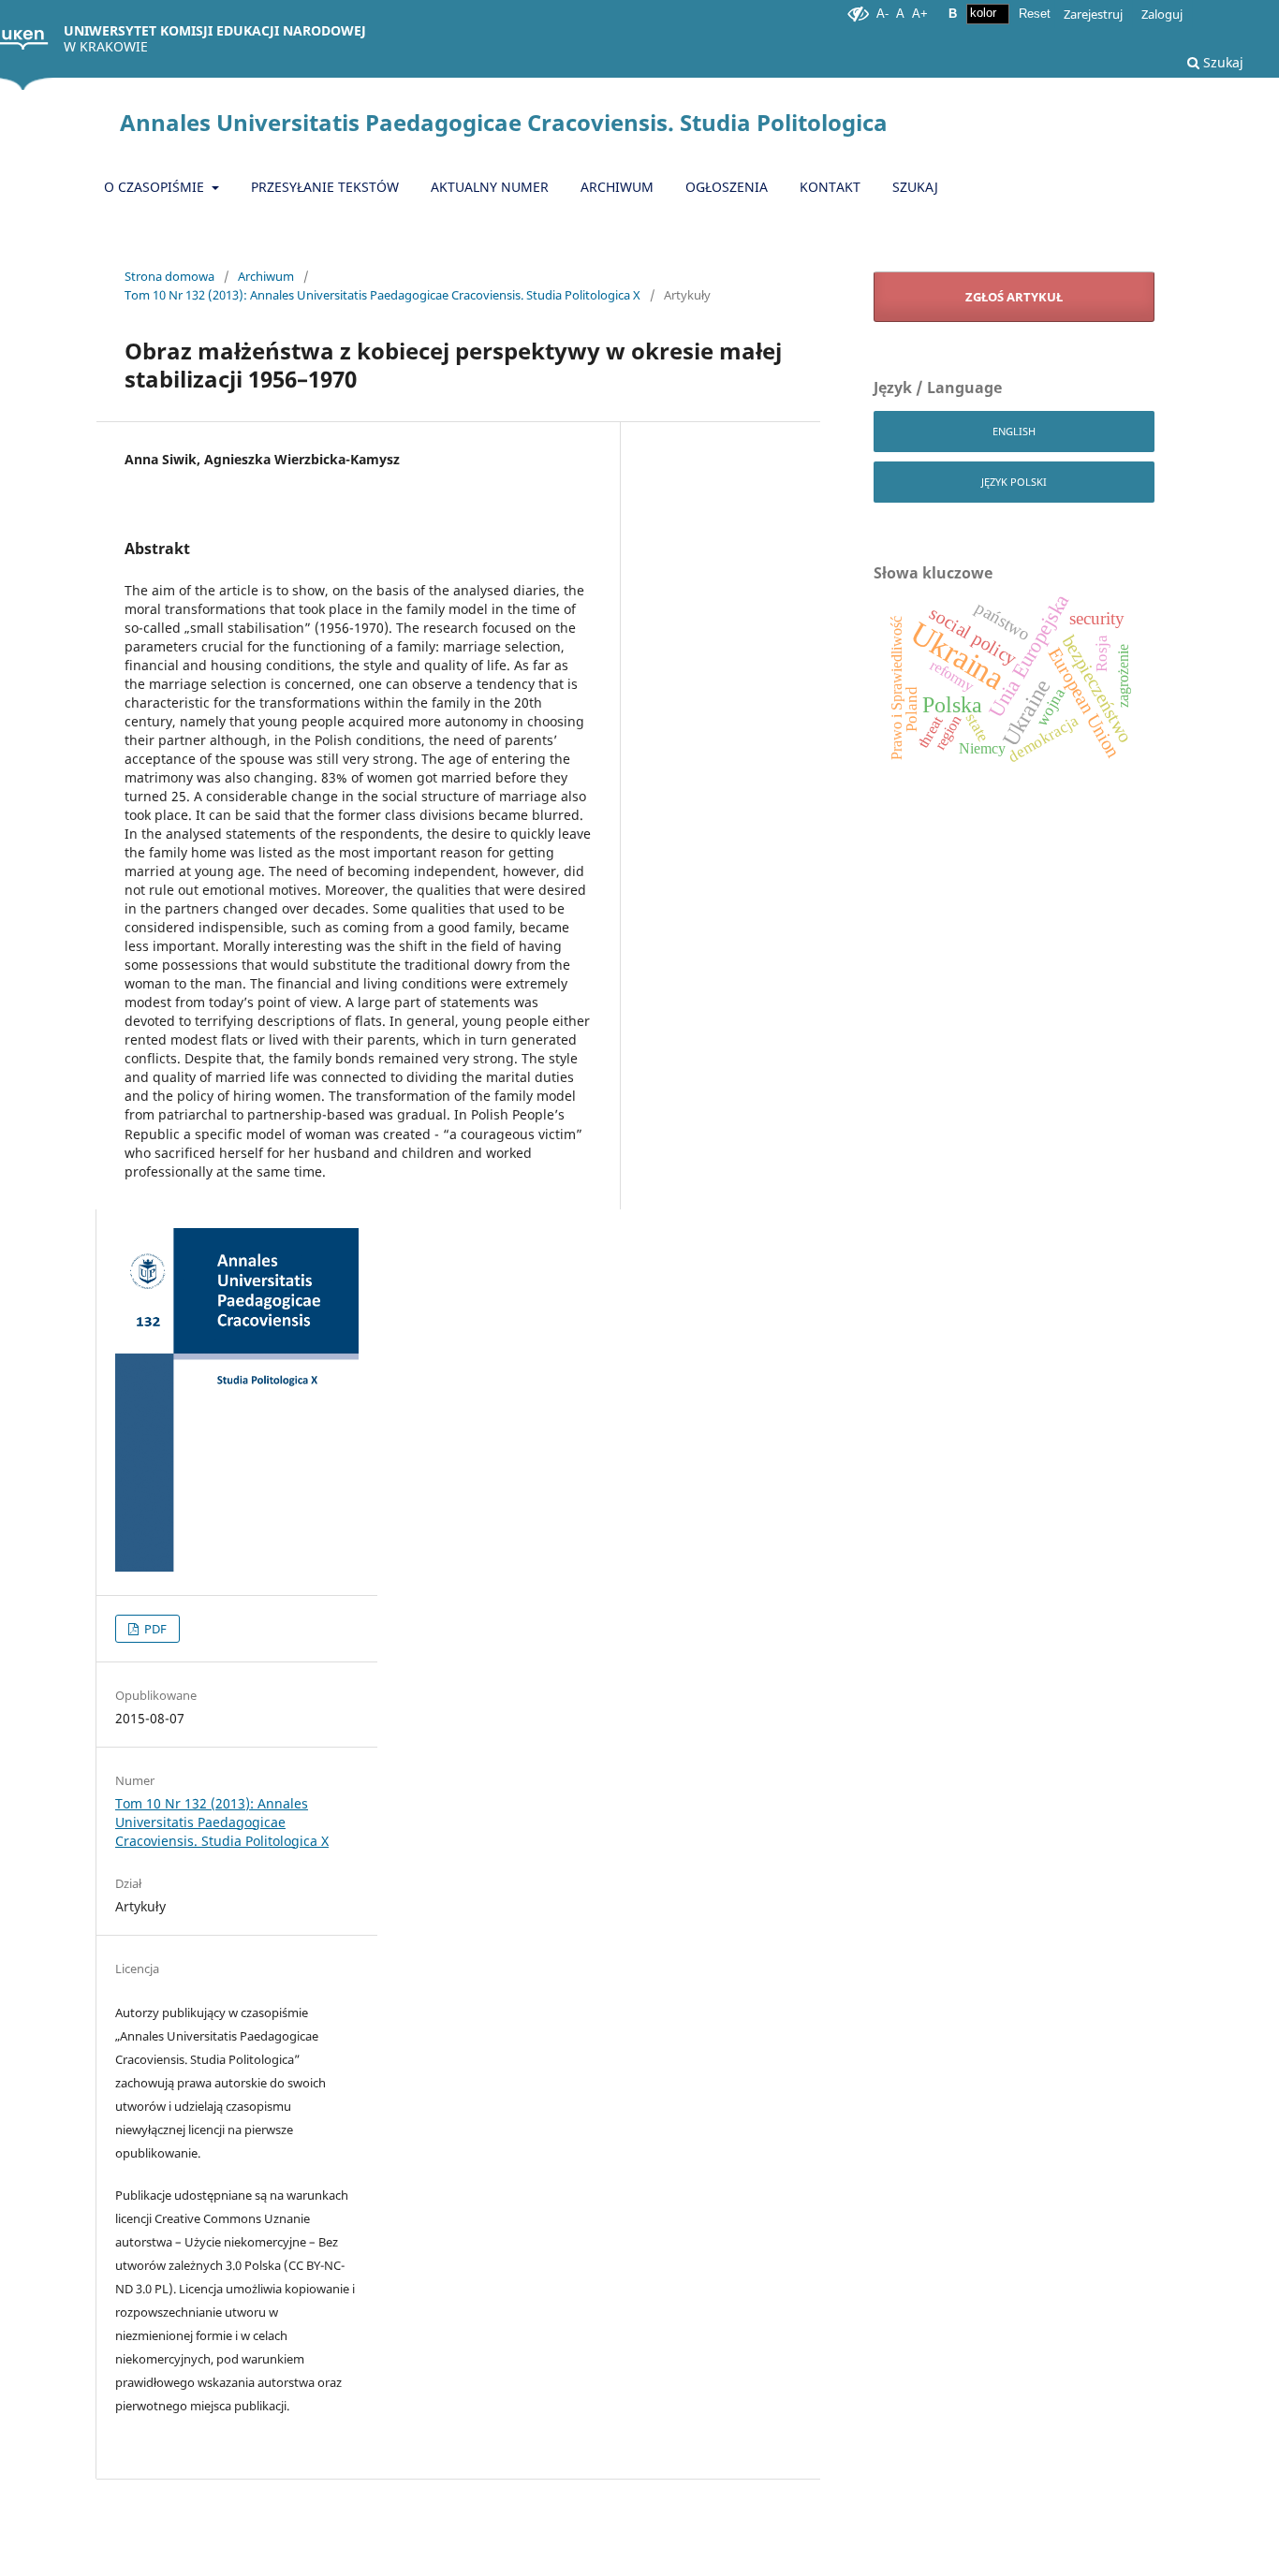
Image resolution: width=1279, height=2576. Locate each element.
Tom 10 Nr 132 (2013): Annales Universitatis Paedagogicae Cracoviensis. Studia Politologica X (382, 295)
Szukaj (1221, 62)
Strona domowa (169, 276)
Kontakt (830, 187)
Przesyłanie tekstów (325, 187)
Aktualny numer (490, 187)
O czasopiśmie (156, 187)
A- (882, 14)
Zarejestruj (1093, 14)
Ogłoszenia (727, 187)
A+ (920, 14)
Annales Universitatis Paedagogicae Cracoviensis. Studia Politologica (504, 122)
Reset (1035, 14)
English (1014, 431)
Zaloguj (1162, 14)
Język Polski (1014, 482)
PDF (154, 1629)
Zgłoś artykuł (1014, 297)
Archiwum (617, 187)
